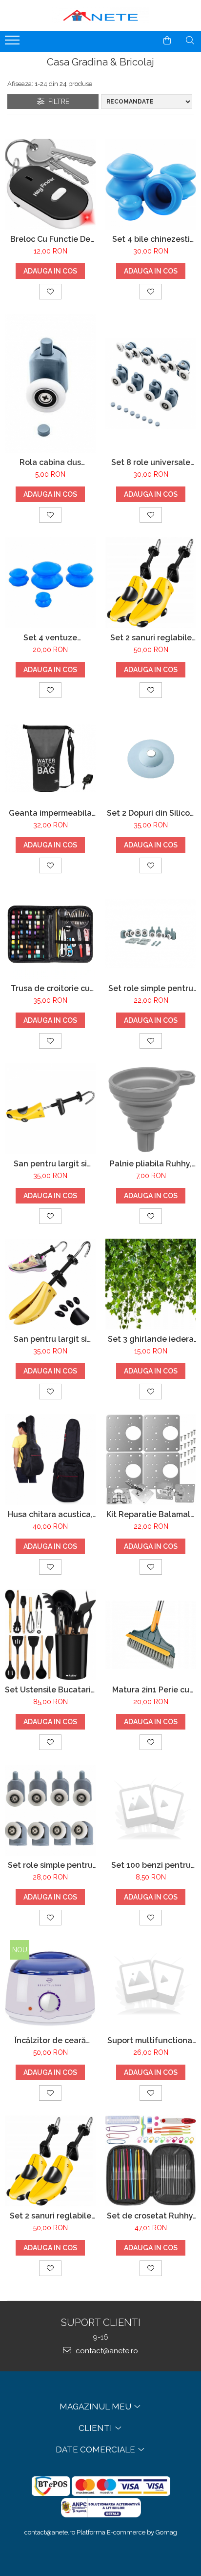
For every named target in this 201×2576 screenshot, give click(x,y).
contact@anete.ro (106, 2351)
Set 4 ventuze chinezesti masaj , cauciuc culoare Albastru (50, 638)
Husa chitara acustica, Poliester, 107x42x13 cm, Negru (50, 1514)
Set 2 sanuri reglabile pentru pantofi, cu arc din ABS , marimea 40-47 (50, 2216)
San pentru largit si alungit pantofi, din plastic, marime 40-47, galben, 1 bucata (50, 1164)
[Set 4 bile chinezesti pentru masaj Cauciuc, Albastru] (151, 184)
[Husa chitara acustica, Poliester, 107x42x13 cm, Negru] (50, 1459)
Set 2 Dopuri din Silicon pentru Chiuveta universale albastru (151, 813)
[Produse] (13, 43)
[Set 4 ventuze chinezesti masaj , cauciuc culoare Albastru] (50, 583)
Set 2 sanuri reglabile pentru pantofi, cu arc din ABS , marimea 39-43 (151, 638)
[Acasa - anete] (100, 15)
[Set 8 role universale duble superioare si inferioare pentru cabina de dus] (151, 383)
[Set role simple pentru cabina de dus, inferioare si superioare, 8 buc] (151, 933)
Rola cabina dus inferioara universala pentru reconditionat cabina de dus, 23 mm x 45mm (50, 462)
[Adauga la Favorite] (50, 292)
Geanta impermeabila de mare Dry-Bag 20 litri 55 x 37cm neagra (50, 813)
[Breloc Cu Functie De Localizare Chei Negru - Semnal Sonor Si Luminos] (50, 184)
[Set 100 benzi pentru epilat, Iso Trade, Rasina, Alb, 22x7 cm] (151, 1810)
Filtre (57, 102)
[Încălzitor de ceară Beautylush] (50, 1985)
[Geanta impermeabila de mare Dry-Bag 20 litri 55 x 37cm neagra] (50, 758)
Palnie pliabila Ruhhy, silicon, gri (151, 1164)
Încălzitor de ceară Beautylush (50, 2040)
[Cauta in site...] (190, 41)
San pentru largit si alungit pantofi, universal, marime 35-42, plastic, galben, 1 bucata (50, 1339)
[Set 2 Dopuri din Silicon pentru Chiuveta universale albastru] (151, 758)
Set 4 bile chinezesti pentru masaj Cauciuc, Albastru (151, 239)
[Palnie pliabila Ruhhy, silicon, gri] (151, 1109)
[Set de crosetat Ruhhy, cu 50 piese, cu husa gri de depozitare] (151, 2161)
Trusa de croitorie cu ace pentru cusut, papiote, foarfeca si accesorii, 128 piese (50, 988)
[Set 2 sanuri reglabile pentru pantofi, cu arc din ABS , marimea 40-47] (50, 2161)
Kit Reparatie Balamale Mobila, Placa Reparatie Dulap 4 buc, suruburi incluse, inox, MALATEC (151, 1514)
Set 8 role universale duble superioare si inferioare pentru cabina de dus (151, 462)
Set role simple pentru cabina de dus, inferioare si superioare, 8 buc (151, 988)
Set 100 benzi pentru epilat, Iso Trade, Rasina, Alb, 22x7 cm (151, 1865)
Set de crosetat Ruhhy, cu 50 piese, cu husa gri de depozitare (151, 2216)
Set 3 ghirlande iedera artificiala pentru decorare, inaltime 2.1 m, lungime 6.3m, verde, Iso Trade (151, 1339)
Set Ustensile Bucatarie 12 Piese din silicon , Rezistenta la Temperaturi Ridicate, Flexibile (50, 1690)
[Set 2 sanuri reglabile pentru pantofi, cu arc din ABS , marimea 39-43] (151, 583)
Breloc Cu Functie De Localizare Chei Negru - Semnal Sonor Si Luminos (50, 239)
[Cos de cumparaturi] (167, 41)
